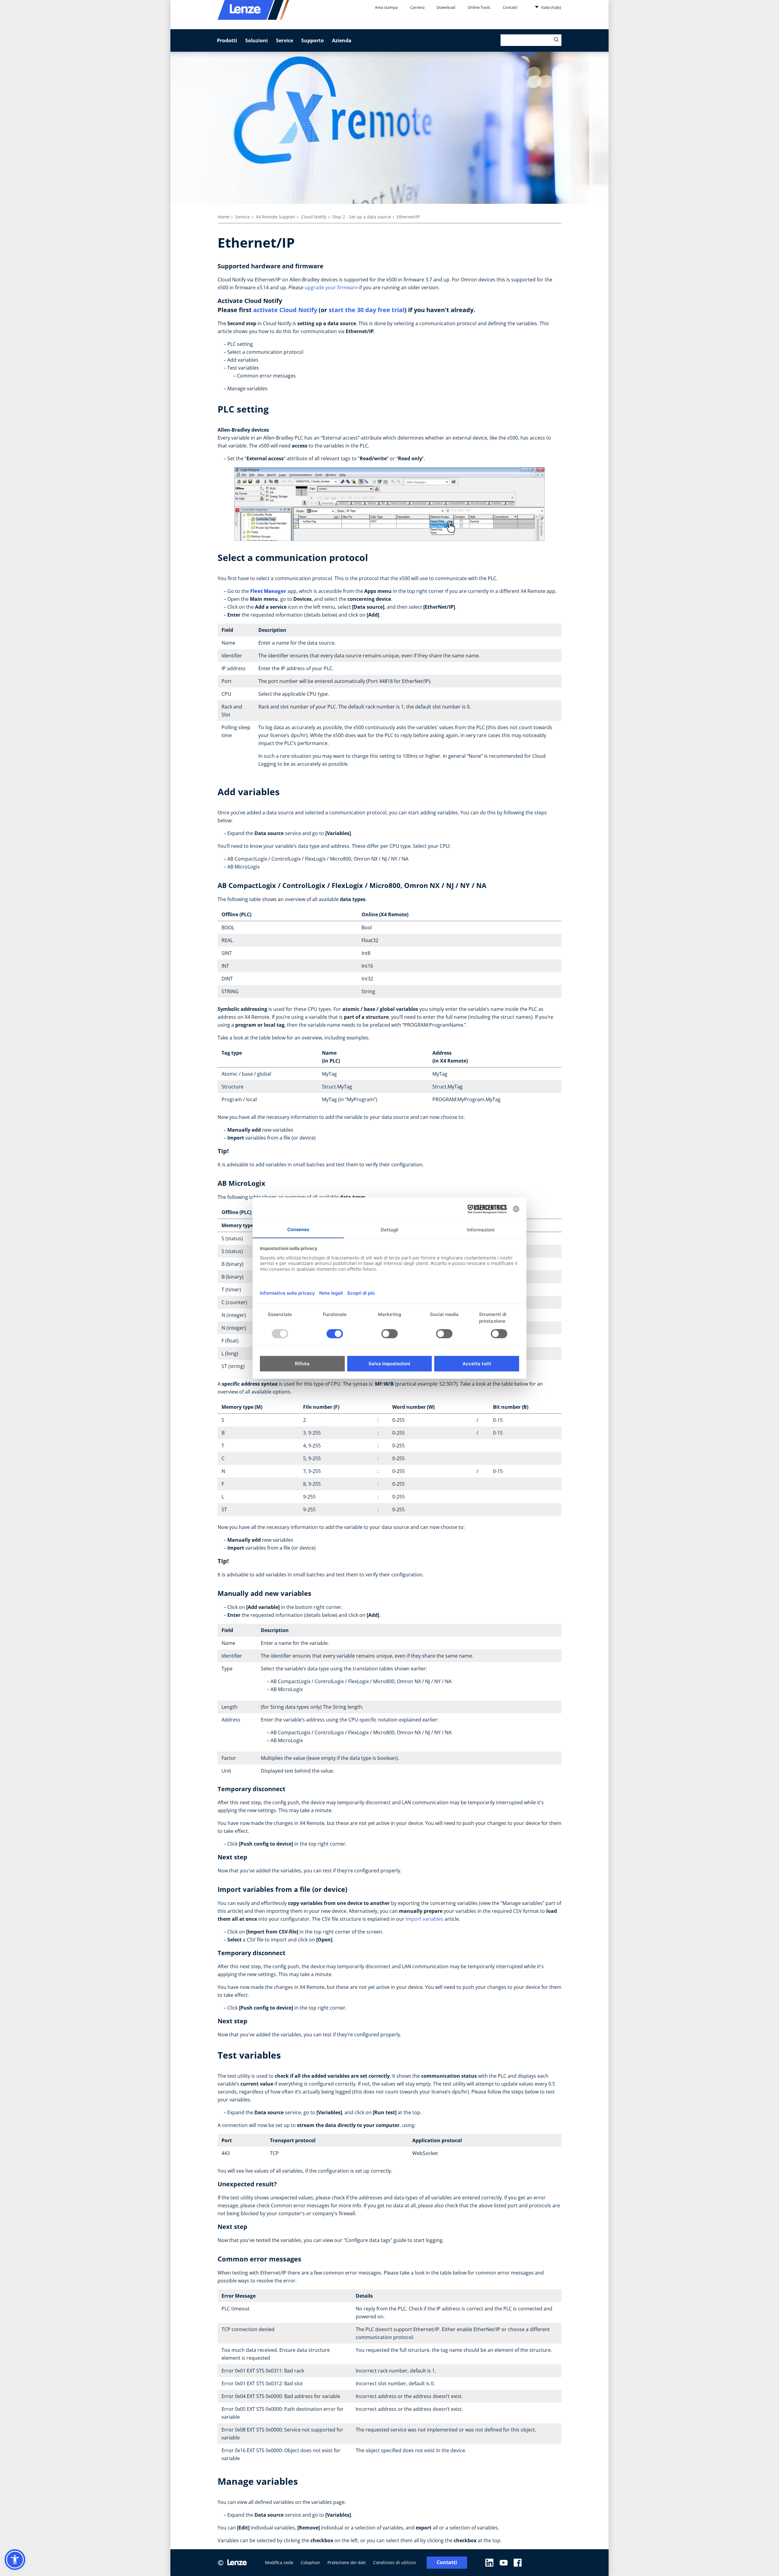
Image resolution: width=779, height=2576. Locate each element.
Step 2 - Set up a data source (362, 217)
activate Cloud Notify (285, 310)
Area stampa (386, 7)
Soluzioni (257, 40)
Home (224, 217)
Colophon (310, 2562)
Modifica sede (279, 2562)
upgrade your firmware (331, 287)
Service (285, 40)
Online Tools (479, 7)
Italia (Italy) (551, 7)
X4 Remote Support (276, 217)
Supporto (313, 40)
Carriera (417, 7)
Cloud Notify (314, 217)
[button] (15, 2560)
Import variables (424, 1919)
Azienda (342, 40)
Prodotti (227, 40)
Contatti (510, 7)
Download (446, 7)
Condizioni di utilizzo (394, 2562)
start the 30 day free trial (367, 310)
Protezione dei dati (347, 2562)
